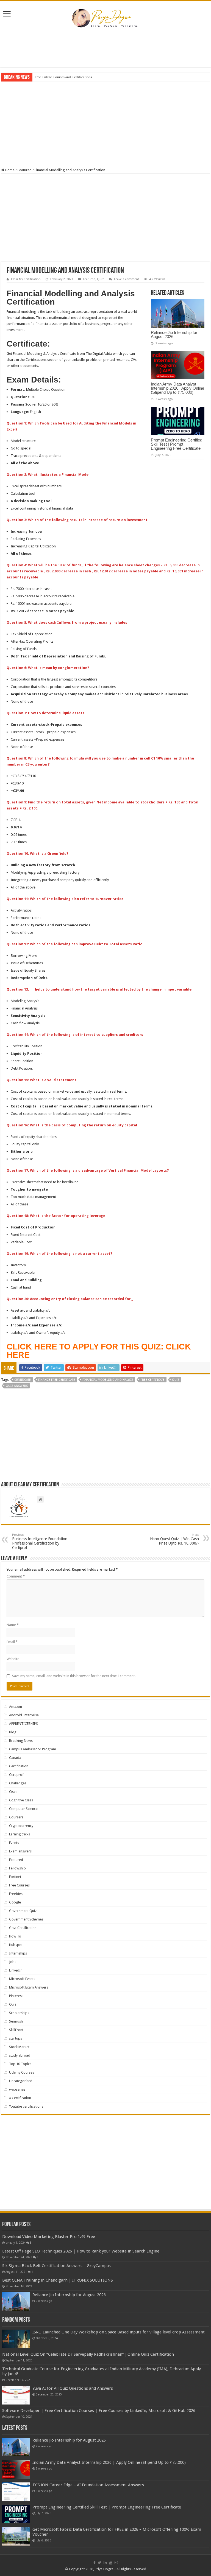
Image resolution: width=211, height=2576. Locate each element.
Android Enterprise (24, 1715)
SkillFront (16, 2030)
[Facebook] (95, 2563)
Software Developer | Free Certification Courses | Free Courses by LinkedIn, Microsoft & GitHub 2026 (99, 2411)
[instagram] (116, 2563)
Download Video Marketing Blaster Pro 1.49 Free (49, 2237)
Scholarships (19, 2013)
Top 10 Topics (20, 2064)
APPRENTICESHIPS (23, 1724)
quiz (176, 1380)
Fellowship (17, 1868)
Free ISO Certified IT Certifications (61, 77)
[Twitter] (100, 2563)
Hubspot (16, 1945)
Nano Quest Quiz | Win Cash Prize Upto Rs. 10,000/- (174, 1539)
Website (13, 1659)
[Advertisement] (105, 49)
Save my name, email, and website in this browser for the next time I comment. (74, 1676)
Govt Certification (23, 1928)
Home (9, 170)
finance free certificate (57, 1380)
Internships (18, 1953)
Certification (19, 1766)
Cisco (13, 1792)
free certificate (153, 1380)
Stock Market (19, 2047)
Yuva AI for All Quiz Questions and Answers (73, 2388)
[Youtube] (111, 2563)
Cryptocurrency (21, 1826)
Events (14, 1843)
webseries (17, 2089)
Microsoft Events (22, 1979)
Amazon (16, 1707)
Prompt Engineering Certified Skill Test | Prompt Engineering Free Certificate (177, 444)
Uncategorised (21, 2081)
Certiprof (16, 1775)
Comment (16, 1576)
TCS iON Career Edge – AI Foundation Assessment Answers (88, 2485)
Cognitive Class (21, 1800)
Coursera (16, 1817)
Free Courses (19, 1885)
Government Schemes (26, 1919)
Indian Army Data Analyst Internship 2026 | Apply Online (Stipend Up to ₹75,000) (177, 388)
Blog (13, 1732)
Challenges (18, 1783)
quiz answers (17, 1386)
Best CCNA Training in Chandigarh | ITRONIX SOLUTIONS (58, 2280)
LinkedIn (16, 1970)
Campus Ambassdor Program (33, 1749)
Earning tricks (20, 1834)
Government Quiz (23, 1911)
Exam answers (20, 1851)
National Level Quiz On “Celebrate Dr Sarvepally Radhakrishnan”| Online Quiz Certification (88, 2354)
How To (15, 1936)
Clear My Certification (26, 279)
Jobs (13, 1962)
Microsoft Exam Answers (29, 1987)
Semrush (16, 2021)
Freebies (16, 1894)
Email (12, 1642)
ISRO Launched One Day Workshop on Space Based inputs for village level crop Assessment (119, 2332)
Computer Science (23, 1809)
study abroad (20, 2055)
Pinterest (16, 1996)
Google (15, 1902)
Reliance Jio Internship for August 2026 (174, 334)
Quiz (100, 279)
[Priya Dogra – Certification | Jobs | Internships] (105, 18)
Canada (15, 1758)
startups (16, 2038)
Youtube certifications (26, 2106)
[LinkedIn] (105, 2563)
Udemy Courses (22, 2072)
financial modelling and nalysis (108, 1380)
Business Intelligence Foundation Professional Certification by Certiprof (40, 1541)
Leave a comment (127, 279)
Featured (25, 170)
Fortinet (15, 1877)
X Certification (20, 2098)
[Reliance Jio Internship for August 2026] (16, 2302)
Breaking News (21, 1741)
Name (13, 1625)
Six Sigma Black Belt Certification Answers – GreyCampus (56, 2266)
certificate (23, 1380)
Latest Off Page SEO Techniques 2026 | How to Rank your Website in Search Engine (81, 2251)
